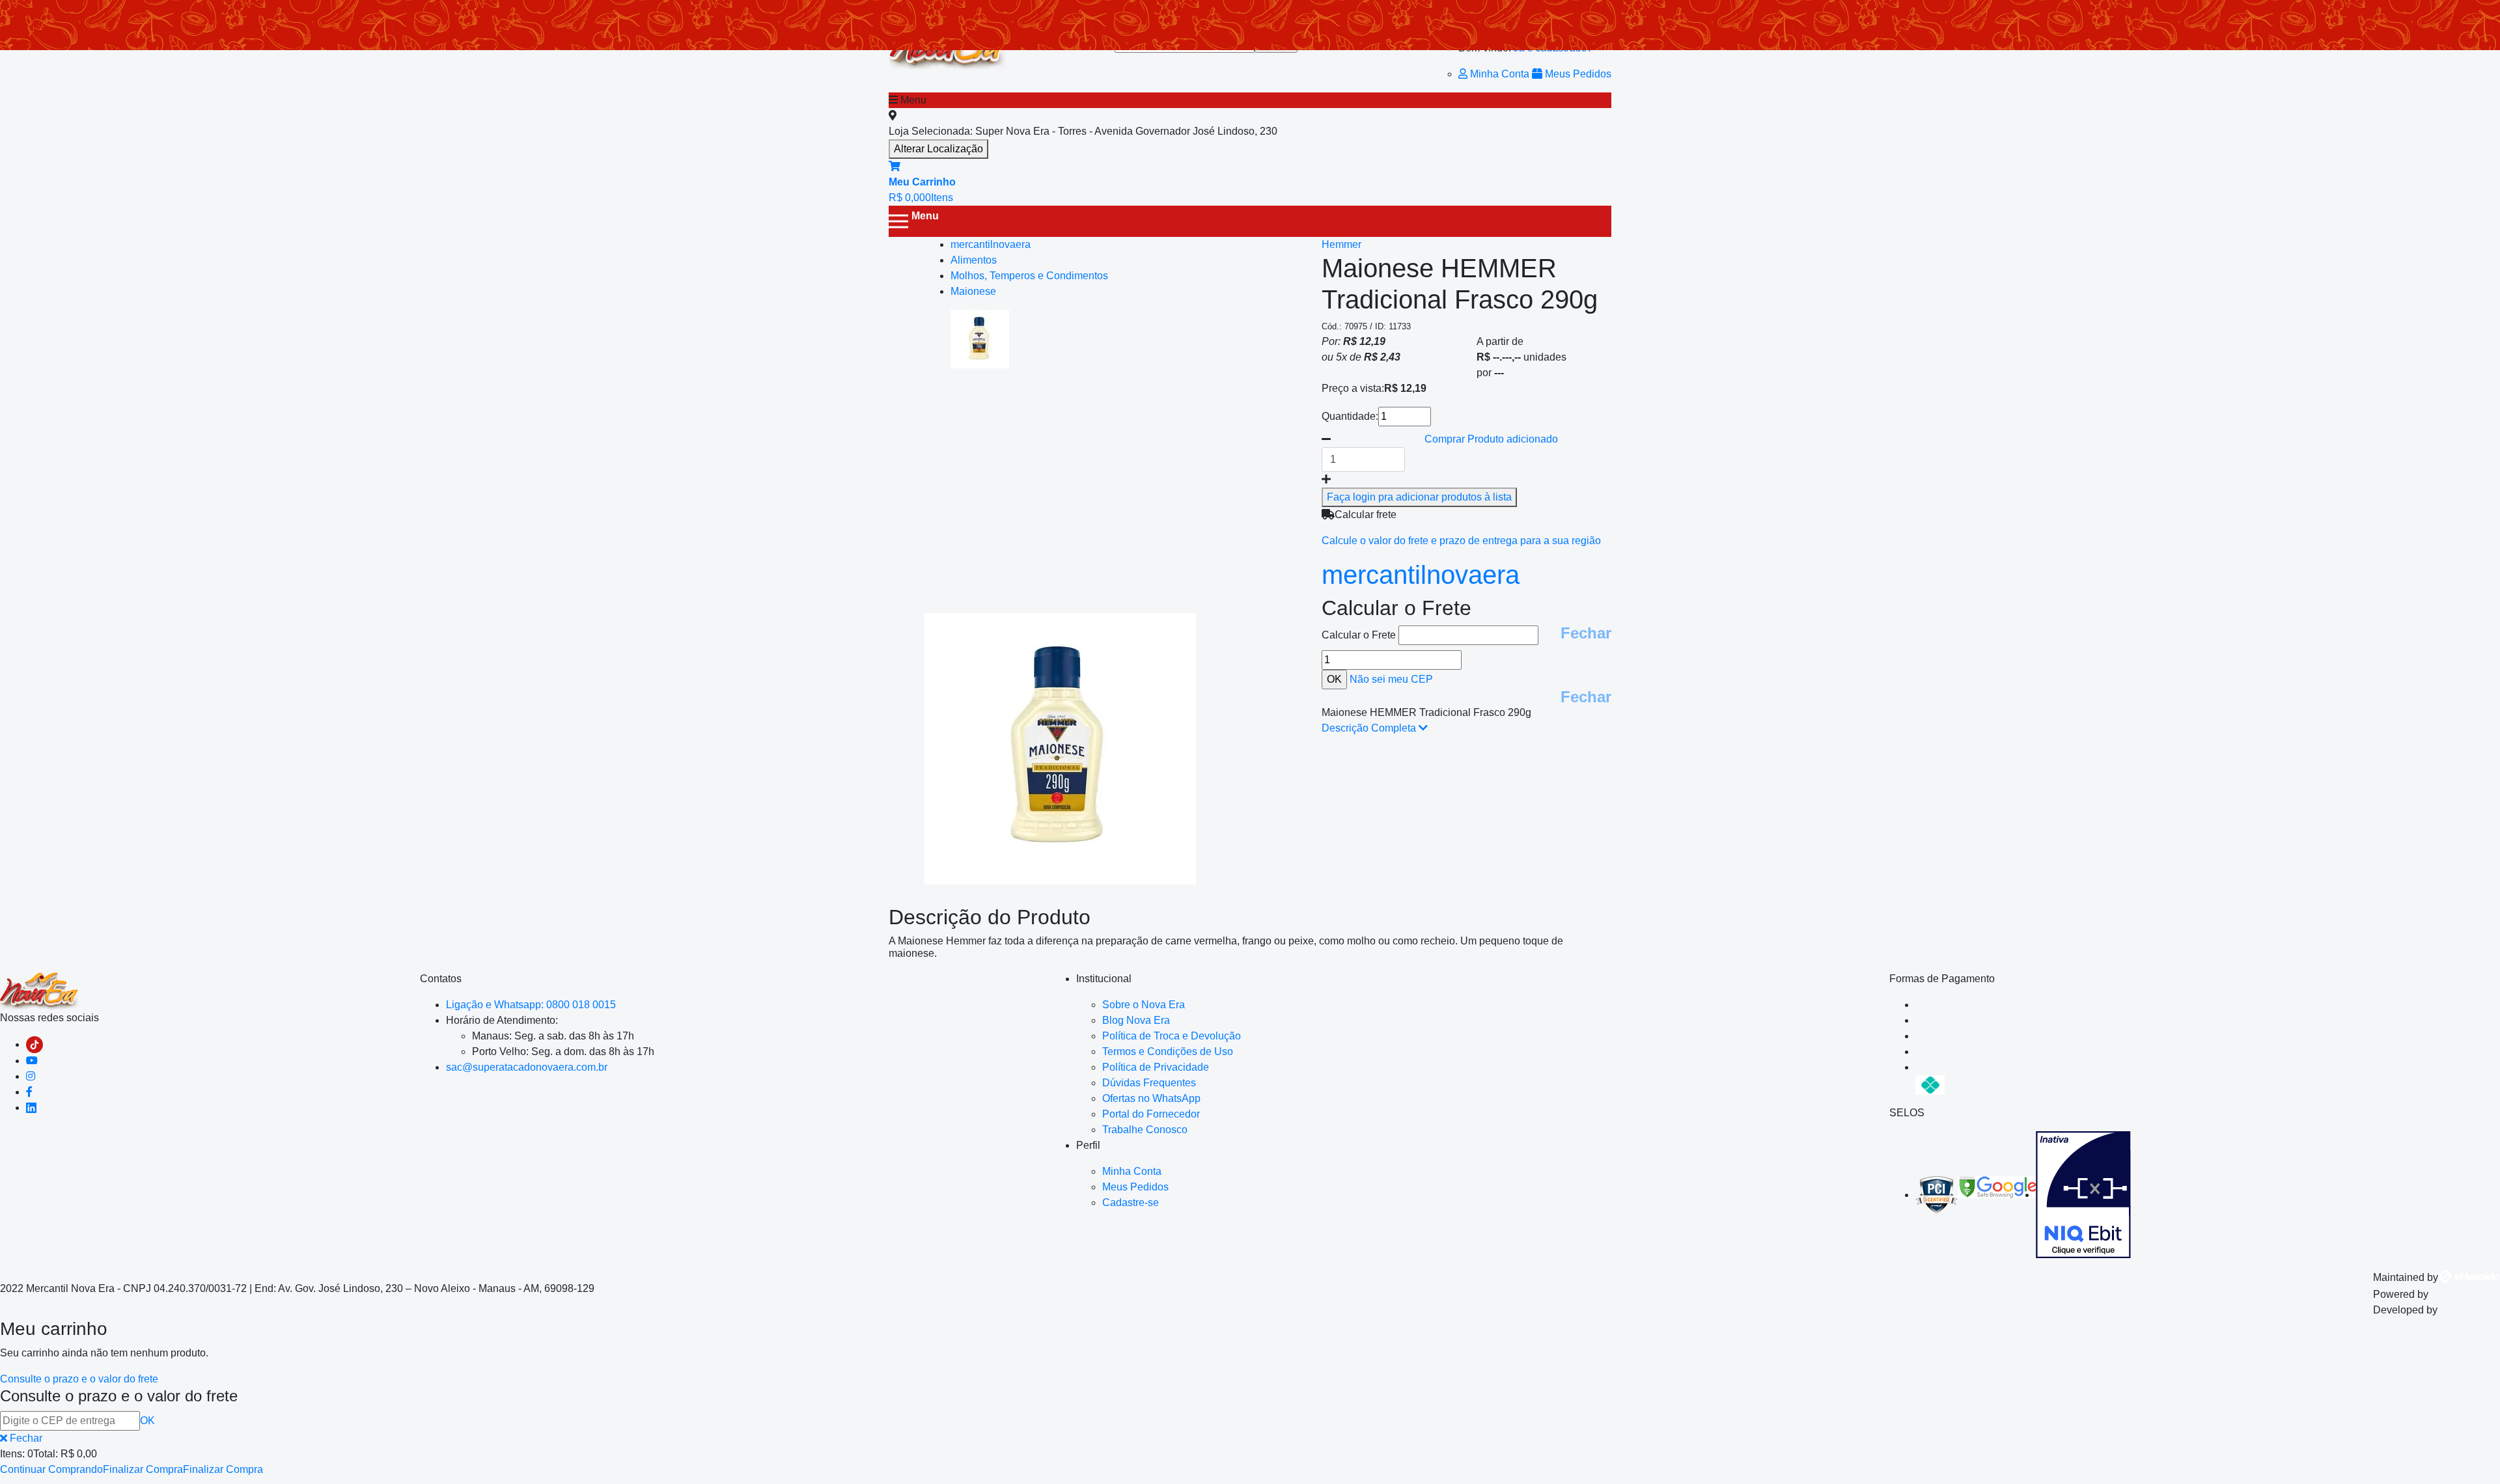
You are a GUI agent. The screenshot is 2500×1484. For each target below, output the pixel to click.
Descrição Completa (1370, 728)
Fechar (1586, 633)
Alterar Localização (938, 149)
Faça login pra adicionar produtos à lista (1419, 497)
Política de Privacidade (1156, 1067)
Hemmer (1341, 244)
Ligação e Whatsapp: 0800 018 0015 (531, 1005)
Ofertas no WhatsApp (1151, 1098)
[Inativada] (2083, 1195)
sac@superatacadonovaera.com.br (527, 1067)
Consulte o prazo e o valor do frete (79, 1379)
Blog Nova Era (1136, 1020)
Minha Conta (1500, 74)
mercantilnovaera (1421, 575)
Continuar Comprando (51, 1469)
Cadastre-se (1131, 1202)
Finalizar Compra (143, 1469)
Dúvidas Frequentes (1149, 1083)
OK (147, 1421)
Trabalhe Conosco (1145, 1130)
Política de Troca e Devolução (1172, 1036)
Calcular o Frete (1360, 635)
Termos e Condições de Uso (1168, 1051)
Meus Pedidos (1577, 74)
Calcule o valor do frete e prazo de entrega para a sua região (1461, 541)
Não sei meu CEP (1391, 679)
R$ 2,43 (1382, 357)
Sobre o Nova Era (1144, 1005)
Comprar (1491, 439)
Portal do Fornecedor (1151, 1114)
